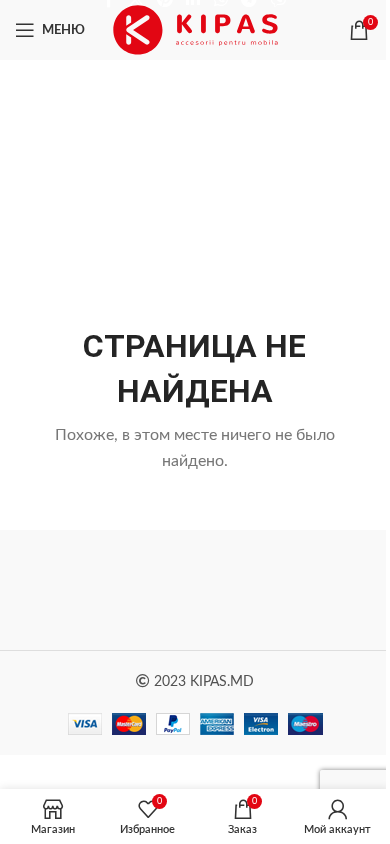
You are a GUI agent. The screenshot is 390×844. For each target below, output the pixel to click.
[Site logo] (195, 30)
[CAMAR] (285, 590)
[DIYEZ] (105, 590)
